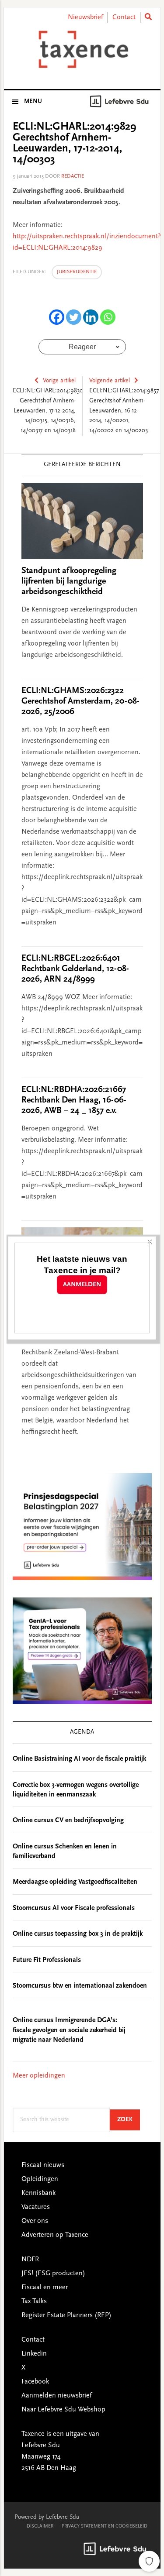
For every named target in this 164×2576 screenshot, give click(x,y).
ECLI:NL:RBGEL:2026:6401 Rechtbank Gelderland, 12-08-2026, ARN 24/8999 (75, 969)
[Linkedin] (91, 317)
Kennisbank (38, 2193)
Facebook (35, 2382)
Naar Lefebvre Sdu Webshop (63, 2410)
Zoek (129, 2120)
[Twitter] (74, 317)
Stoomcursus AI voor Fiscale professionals (74, 1908)
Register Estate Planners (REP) (66, 2315)
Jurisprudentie (77, 272)
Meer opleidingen (39, 2076)
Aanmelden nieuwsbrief (57, 2396)
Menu (33, 102)
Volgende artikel (110, 381)
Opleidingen (40, 2179)
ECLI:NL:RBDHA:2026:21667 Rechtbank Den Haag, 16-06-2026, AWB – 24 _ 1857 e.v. (74, 1100)
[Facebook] (57, 317)
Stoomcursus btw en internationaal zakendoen (80, 1986)
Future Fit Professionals (47, 1960)
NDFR (30, 2260)
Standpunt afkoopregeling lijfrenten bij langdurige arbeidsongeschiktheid (69, 581)
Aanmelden (82, 1285)
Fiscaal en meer (45, 2287)
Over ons (35, 2221)
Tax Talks (34, 2301)
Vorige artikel (59, 381)
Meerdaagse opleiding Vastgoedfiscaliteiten (75, 1882)
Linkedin (34, 2354)
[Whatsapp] (108, 317)
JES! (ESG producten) (53, 2274)
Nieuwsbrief (85, 17)
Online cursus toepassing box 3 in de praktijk (78, 1934)
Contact (124, 17)
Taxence (82, 49)
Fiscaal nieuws (43, 2165)
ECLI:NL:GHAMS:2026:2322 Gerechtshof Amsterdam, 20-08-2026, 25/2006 (80, 701)
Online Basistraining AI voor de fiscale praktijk (79, 1759)
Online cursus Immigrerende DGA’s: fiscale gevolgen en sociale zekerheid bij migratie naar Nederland (69, 2030)
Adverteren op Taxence (55, 2235)
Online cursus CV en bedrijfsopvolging (68, 1820)
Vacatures (36, 2207)
